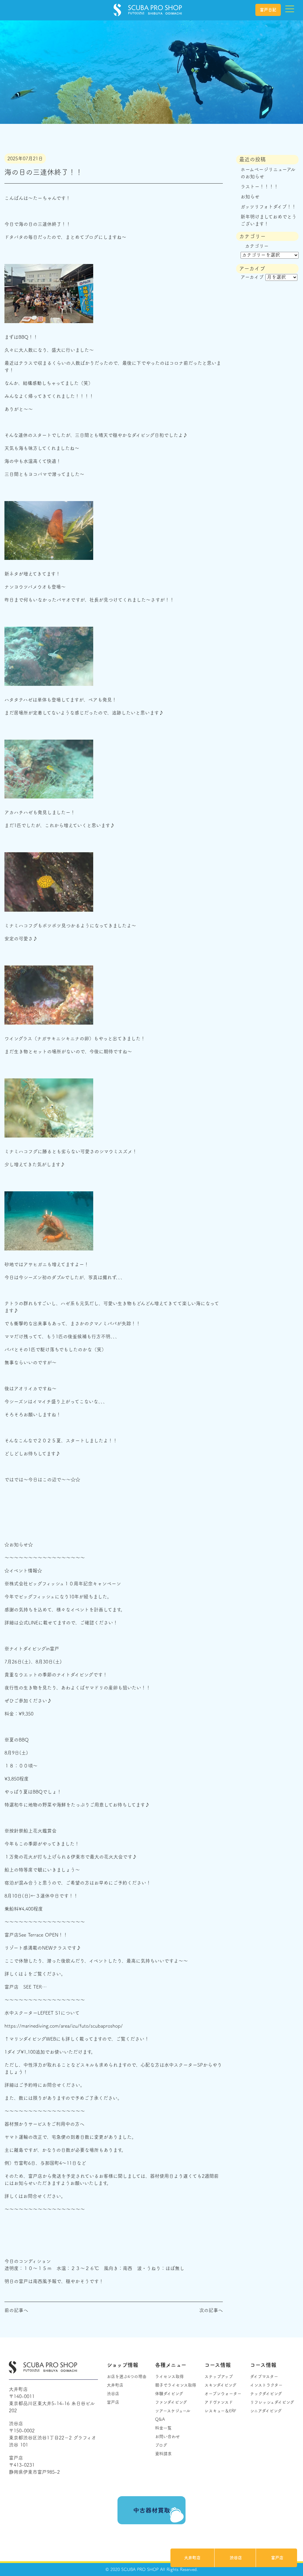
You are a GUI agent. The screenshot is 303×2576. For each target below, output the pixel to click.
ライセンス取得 (169, 2376)
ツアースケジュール (173, 2411)
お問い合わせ (167, 2436)
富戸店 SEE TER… (26, 1987)
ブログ (161, 2445)
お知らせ (250, 197)
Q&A (160, 2419)
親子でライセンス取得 (176, 2385)
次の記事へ (211, 2310)
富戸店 (277, 2558)
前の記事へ (16, 2310)
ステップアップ (219, 2376)
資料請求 (163, 2454)
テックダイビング (266, 2394)
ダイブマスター (264, 2376)
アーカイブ (252, 277)
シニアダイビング (266, 2411)
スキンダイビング (220, 2385)
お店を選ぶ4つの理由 (127, 2376)
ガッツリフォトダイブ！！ (268, 207)
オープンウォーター (223, 2394)
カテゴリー (257, 246)
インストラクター (266, 2385)
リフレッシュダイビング (272, 2402)
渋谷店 (236, 2558)
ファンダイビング (171, 2402)
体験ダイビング (169, 2394)
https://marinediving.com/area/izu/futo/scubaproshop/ (64, 2026)
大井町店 (192, 2558)
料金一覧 (163, 2428)
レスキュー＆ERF (220, 2411)
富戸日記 (268, 10)
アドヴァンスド (219, 2402)
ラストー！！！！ (260, 187)
